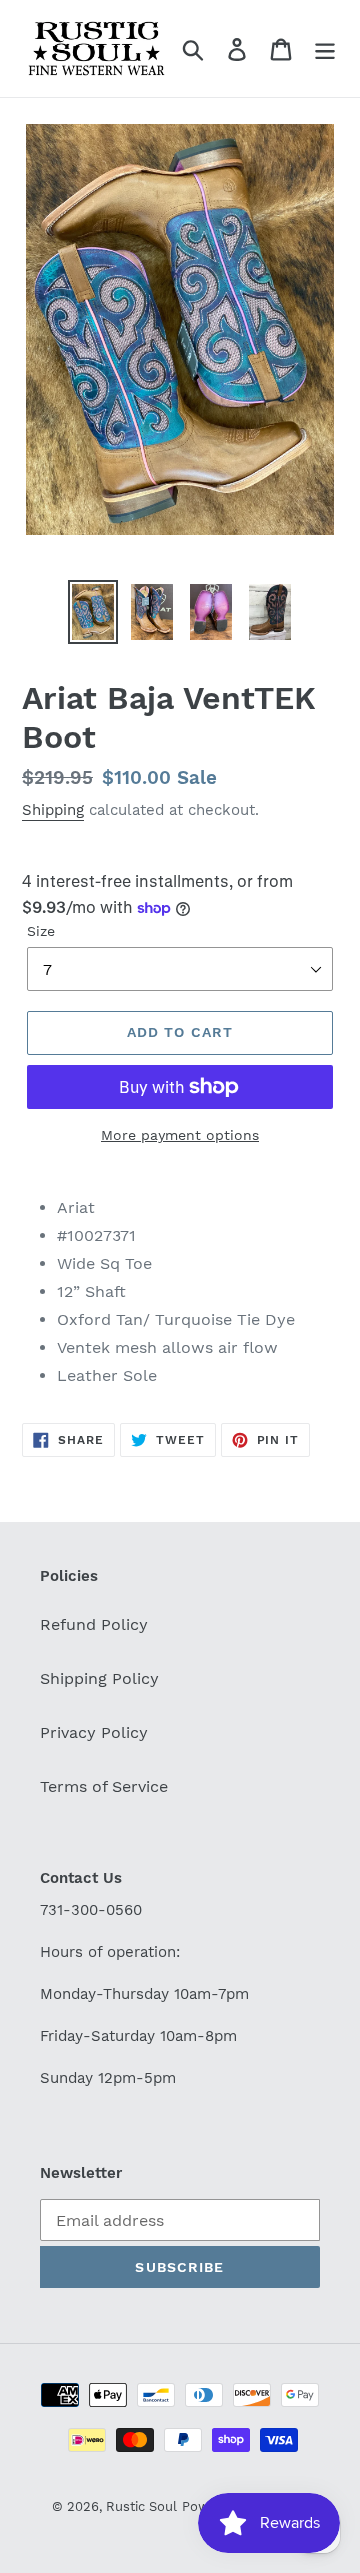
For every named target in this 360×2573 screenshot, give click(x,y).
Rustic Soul (141, 2506)
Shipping (53, 810)
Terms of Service (104, 1786)
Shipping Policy (99, 1678)
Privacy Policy (94, 1732)
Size (41, 931)
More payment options (180, 1135)
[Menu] (325, 48)
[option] (92, 612)
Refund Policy (94, 1624)
